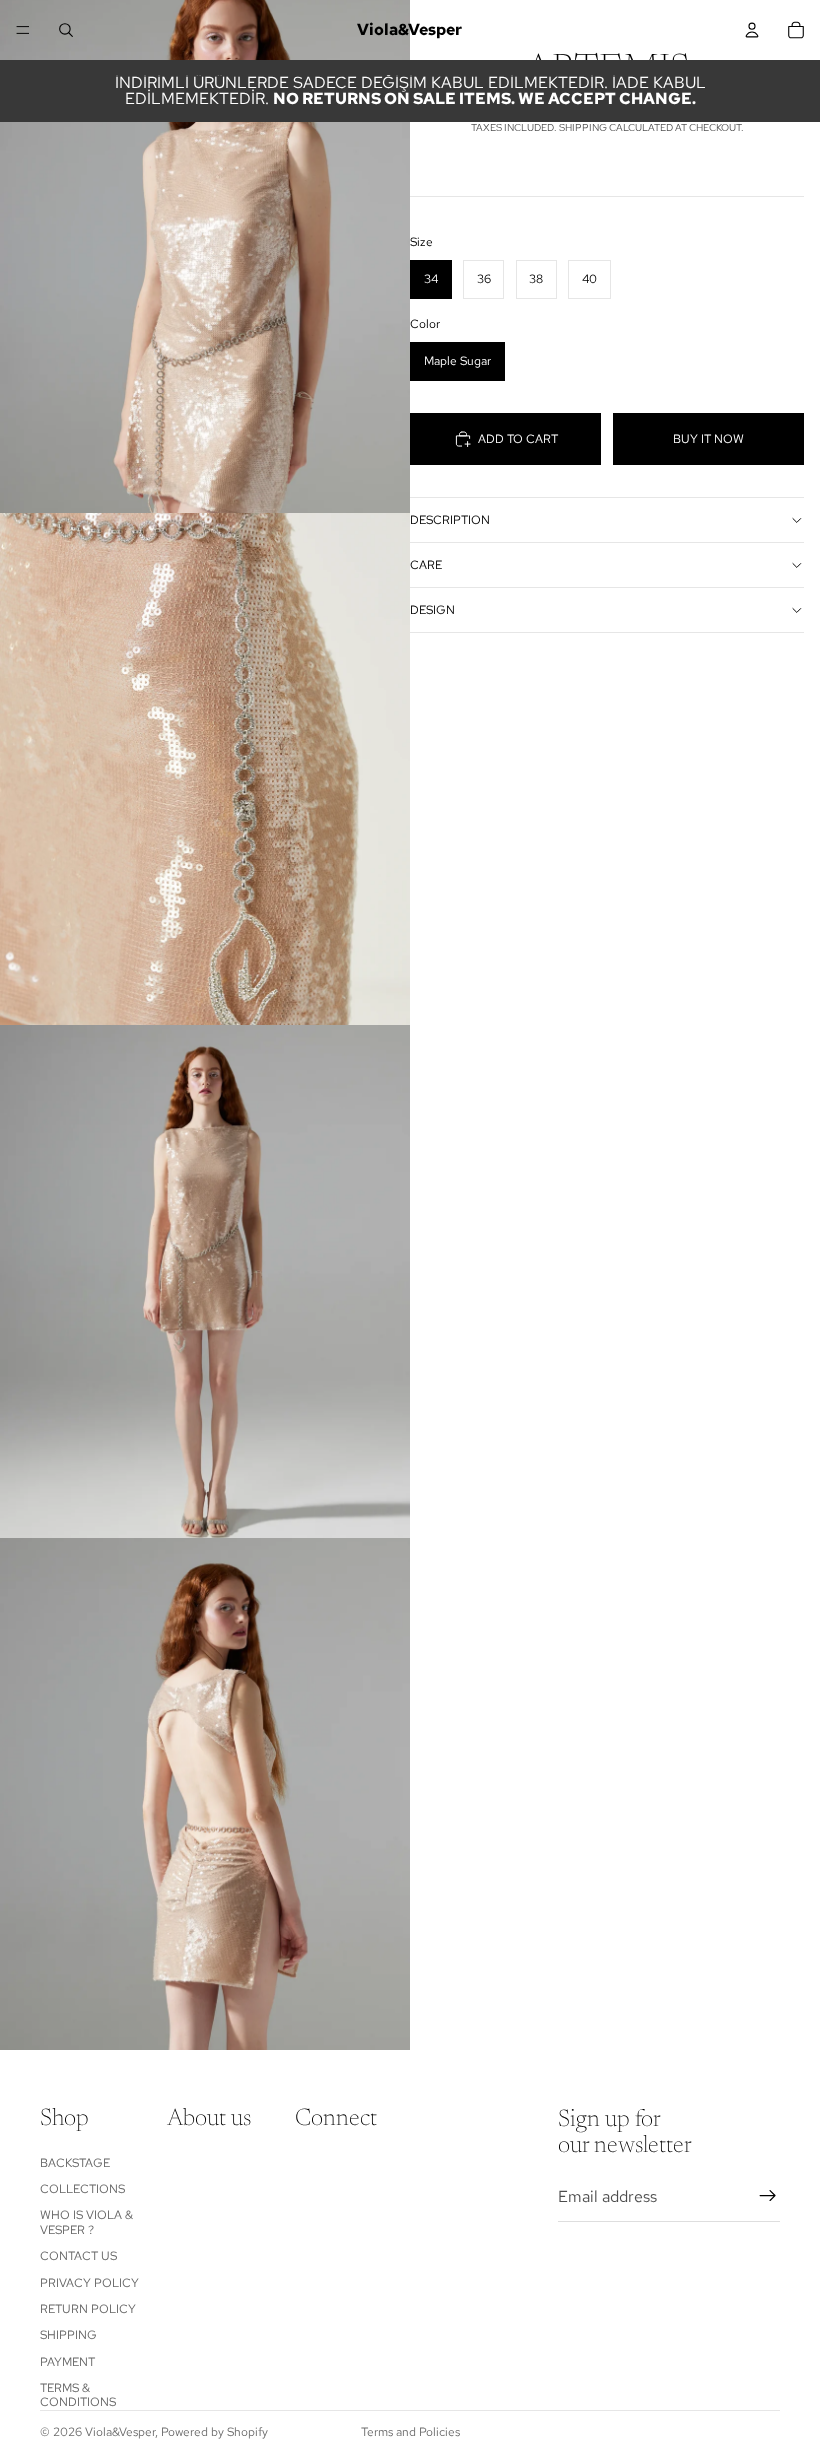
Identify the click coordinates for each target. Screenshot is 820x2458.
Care (426, 565)
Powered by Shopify (214, 2432)
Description (450, 520)
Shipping (68, 2335)
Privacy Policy (89, 2283)
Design (432, 610)
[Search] (66, 30)
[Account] (752, 30)
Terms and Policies (410, 2432)
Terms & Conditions (78, 2395)
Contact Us (78, 2256)
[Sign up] (768, 2196)
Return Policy (88, 2309)
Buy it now (708, 439)
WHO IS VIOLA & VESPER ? (86, 2222)
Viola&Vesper (120, 2432)
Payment (67, 2362)
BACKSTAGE (75, 2163)
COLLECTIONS (82, 2189)
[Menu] (23, 30)
